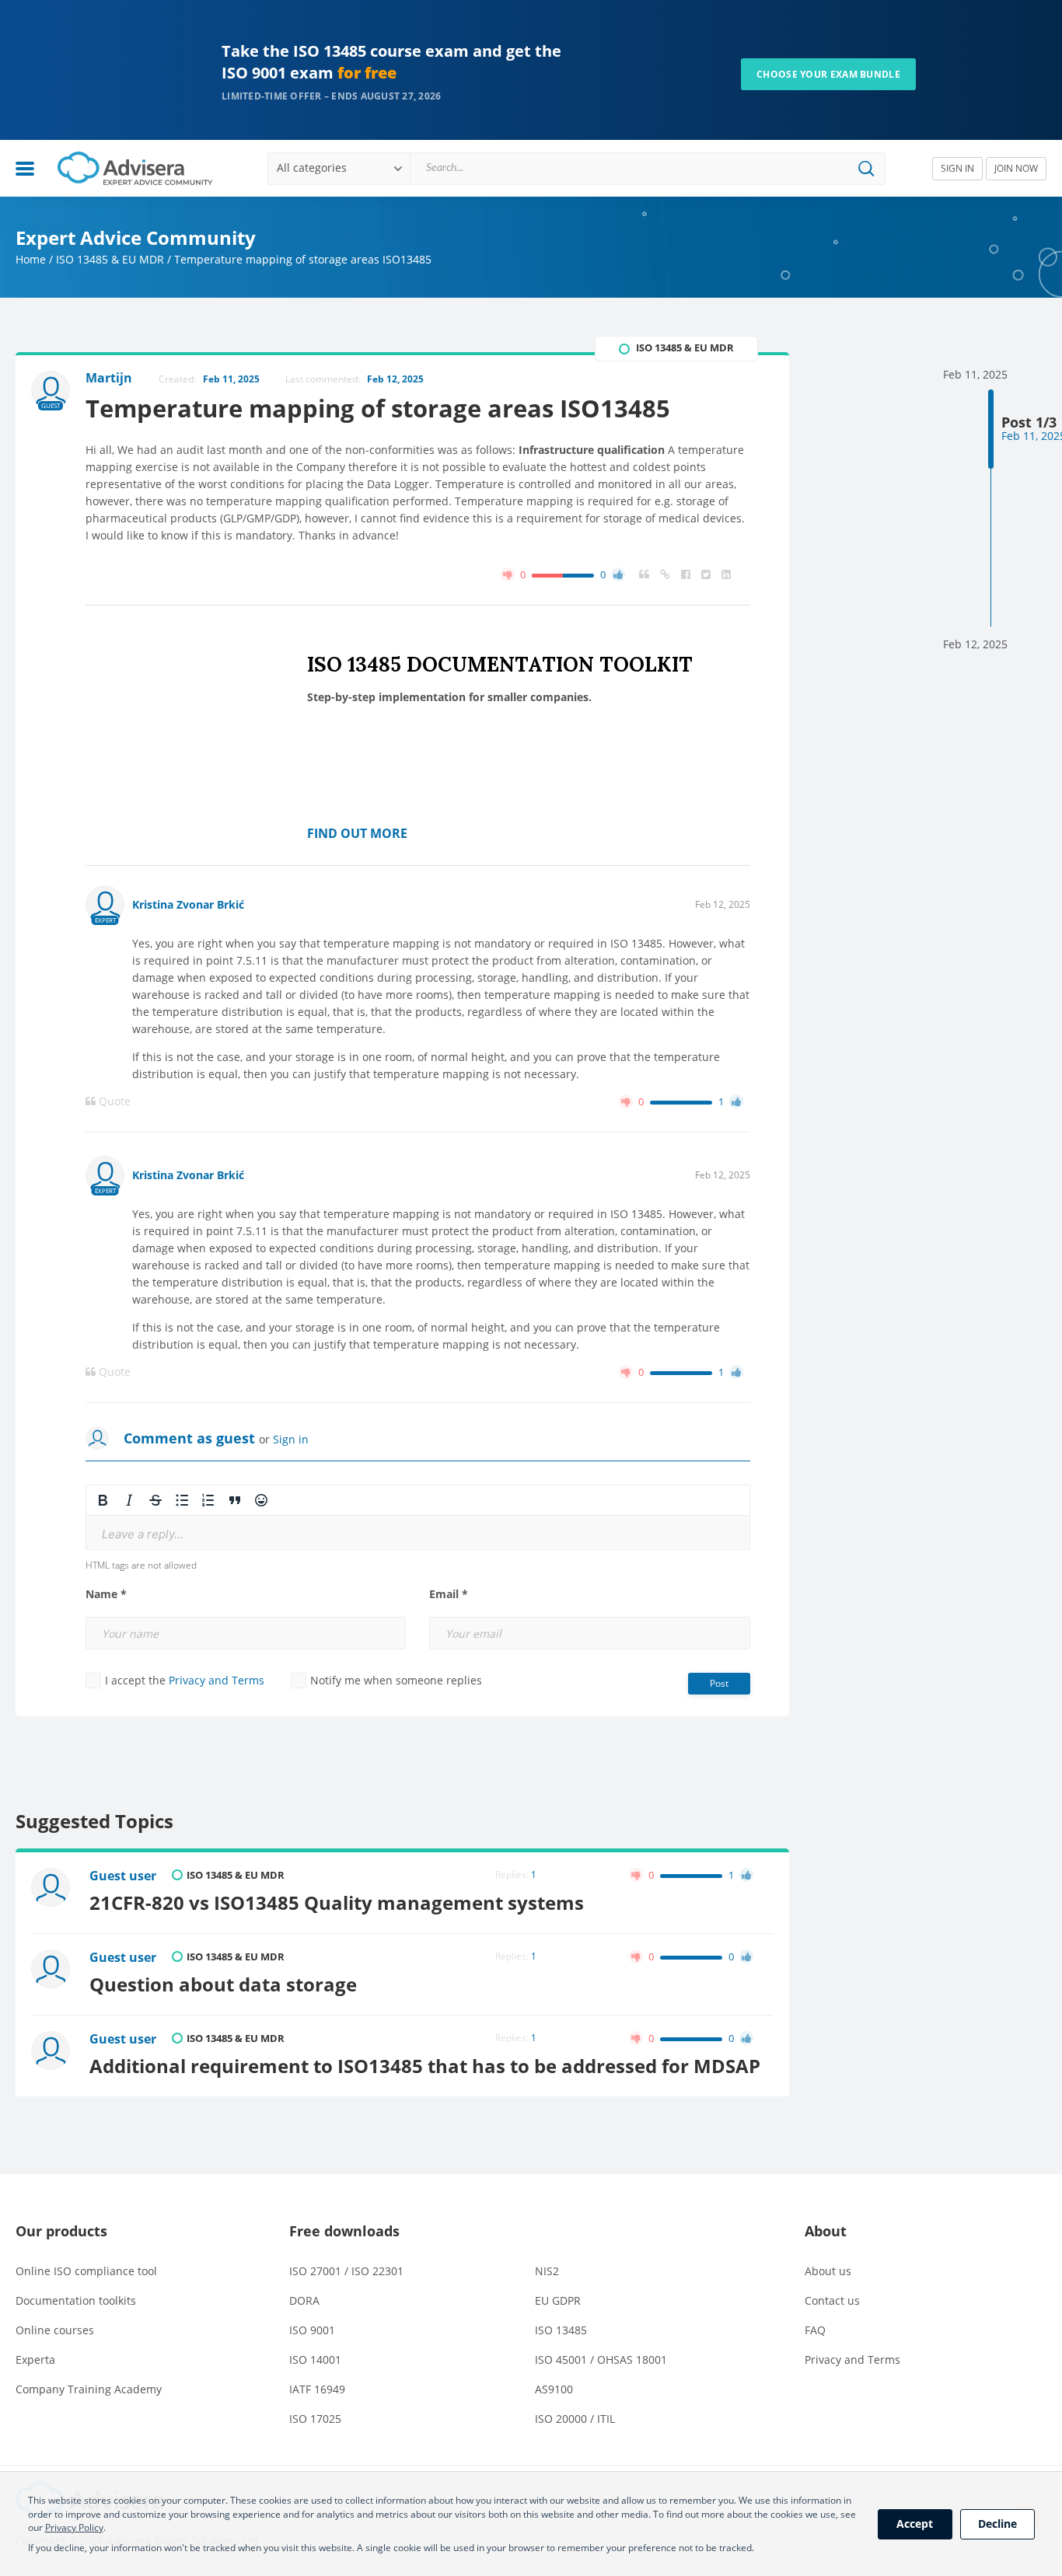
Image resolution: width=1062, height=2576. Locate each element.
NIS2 (547, 2271)
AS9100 (554, 2389)
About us (828, 2271)
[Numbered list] (208, 1500)
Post (719, 1683)
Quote (113, 1101)
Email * (449, 1594)
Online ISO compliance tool (86, 2271)
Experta (35, 2360)
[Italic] (129, 1500)
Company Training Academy (89, 2389)
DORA (304, 2300)
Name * (106, 1594)
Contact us (832, 2300)
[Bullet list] (182, 1500)
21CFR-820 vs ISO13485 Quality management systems (337, 1903)
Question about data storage (223, 1984)
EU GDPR (558, 2300)
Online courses (55, 2330)
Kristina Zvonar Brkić (188, 904)
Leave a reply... (143, 1534)
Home (31, 259)
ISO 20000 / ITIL (575, 2419)
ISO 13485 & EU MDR (110, 259)
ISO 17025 (315, 2419)
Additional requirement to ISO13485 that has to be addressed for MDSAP (425, 2066)
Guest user (123, 1876)
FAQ (815, 2330)
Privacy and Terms (217, 1680)
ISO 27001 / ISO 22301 (346, 2271)
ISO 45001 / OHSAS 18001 (601, 2360)
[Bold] (103, 1500)
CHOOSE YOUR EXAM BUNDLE (828, 74)
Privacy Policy (74, 2527)
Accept (915, 2524)
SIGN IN (957, 168)
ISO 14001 (315, 2360)
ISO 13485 (561, 2330)
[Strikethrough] (155, 1500)
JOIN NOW (1016, 168)
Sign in (291, 1439)
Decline (997, 2524)
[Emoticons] (261, 1500)
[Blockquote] (235, 1500)
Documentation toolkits (76, 2300)
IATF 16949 (317, 2389)
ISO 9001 (312, 2330)
